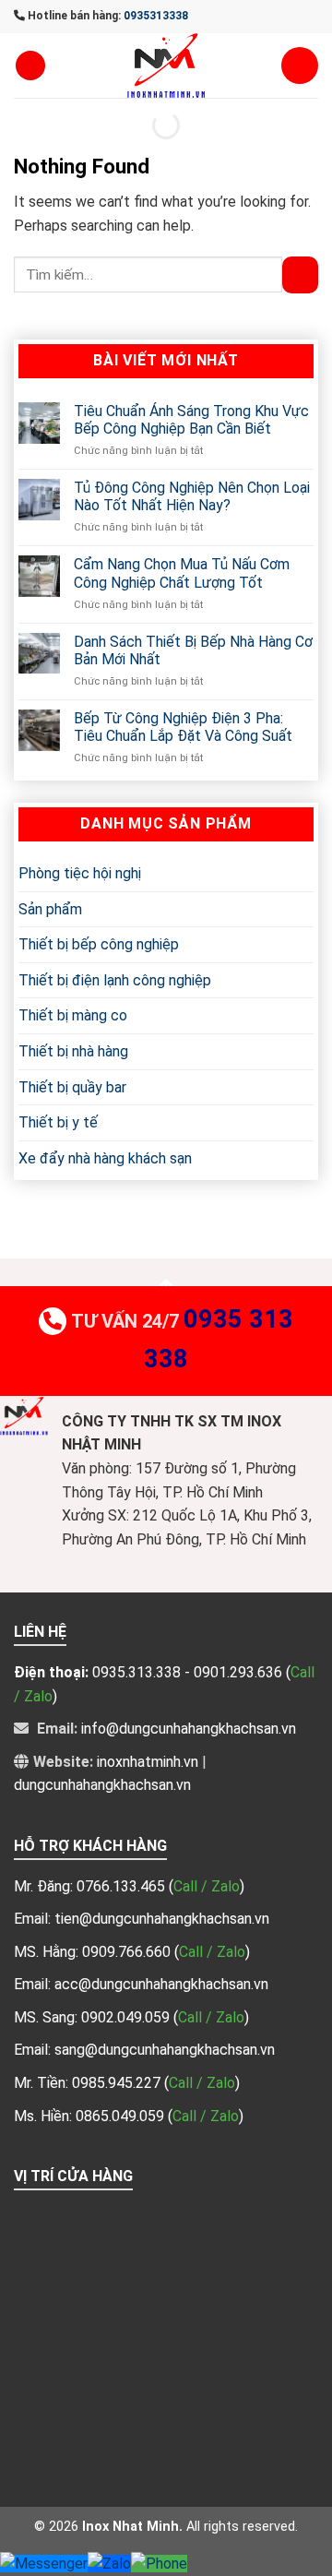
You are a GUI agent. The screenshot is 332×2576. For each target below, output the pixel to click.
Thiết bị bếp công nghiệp (99, 945)
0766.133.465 (123, 1886)
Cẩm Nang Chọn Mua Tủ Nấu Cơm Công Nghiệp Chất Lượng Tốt (182, 574)
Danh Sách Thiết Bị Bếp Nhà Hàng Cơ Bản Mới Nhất (193, 650)
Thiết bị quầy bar (72, 1087)
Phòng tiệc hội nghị (80, 873)
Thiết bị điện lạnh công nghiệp (115, 980)
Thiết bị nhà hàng (73, 1051)
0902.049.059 (127, 2017)
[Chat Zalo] (109, 2564)
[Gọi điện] (159, 2564)
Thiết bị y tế (58, 1123)
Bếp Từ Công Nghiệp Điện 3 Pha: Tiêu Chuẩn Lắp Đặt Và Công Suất (183, 727)
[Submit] (300, 274)
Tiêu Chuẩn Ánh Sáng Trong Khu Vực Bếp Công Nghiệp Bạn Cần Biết (191, 420)
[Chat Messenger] (44, 2564)
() (207, 1886)
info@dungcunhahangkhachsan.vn (189, 1729)
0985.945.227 (118, 2083)
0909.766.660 (128, 1952)
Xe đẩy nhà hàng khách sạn (105, 1158)
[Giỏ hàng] (300, 66)
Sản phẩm (50, 909)
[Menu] (30, 66)
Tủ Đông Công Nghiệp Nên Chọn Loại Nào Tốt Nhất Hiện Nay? (192, 496)
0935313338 (156, 16)
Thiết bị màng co (73, 1016)
